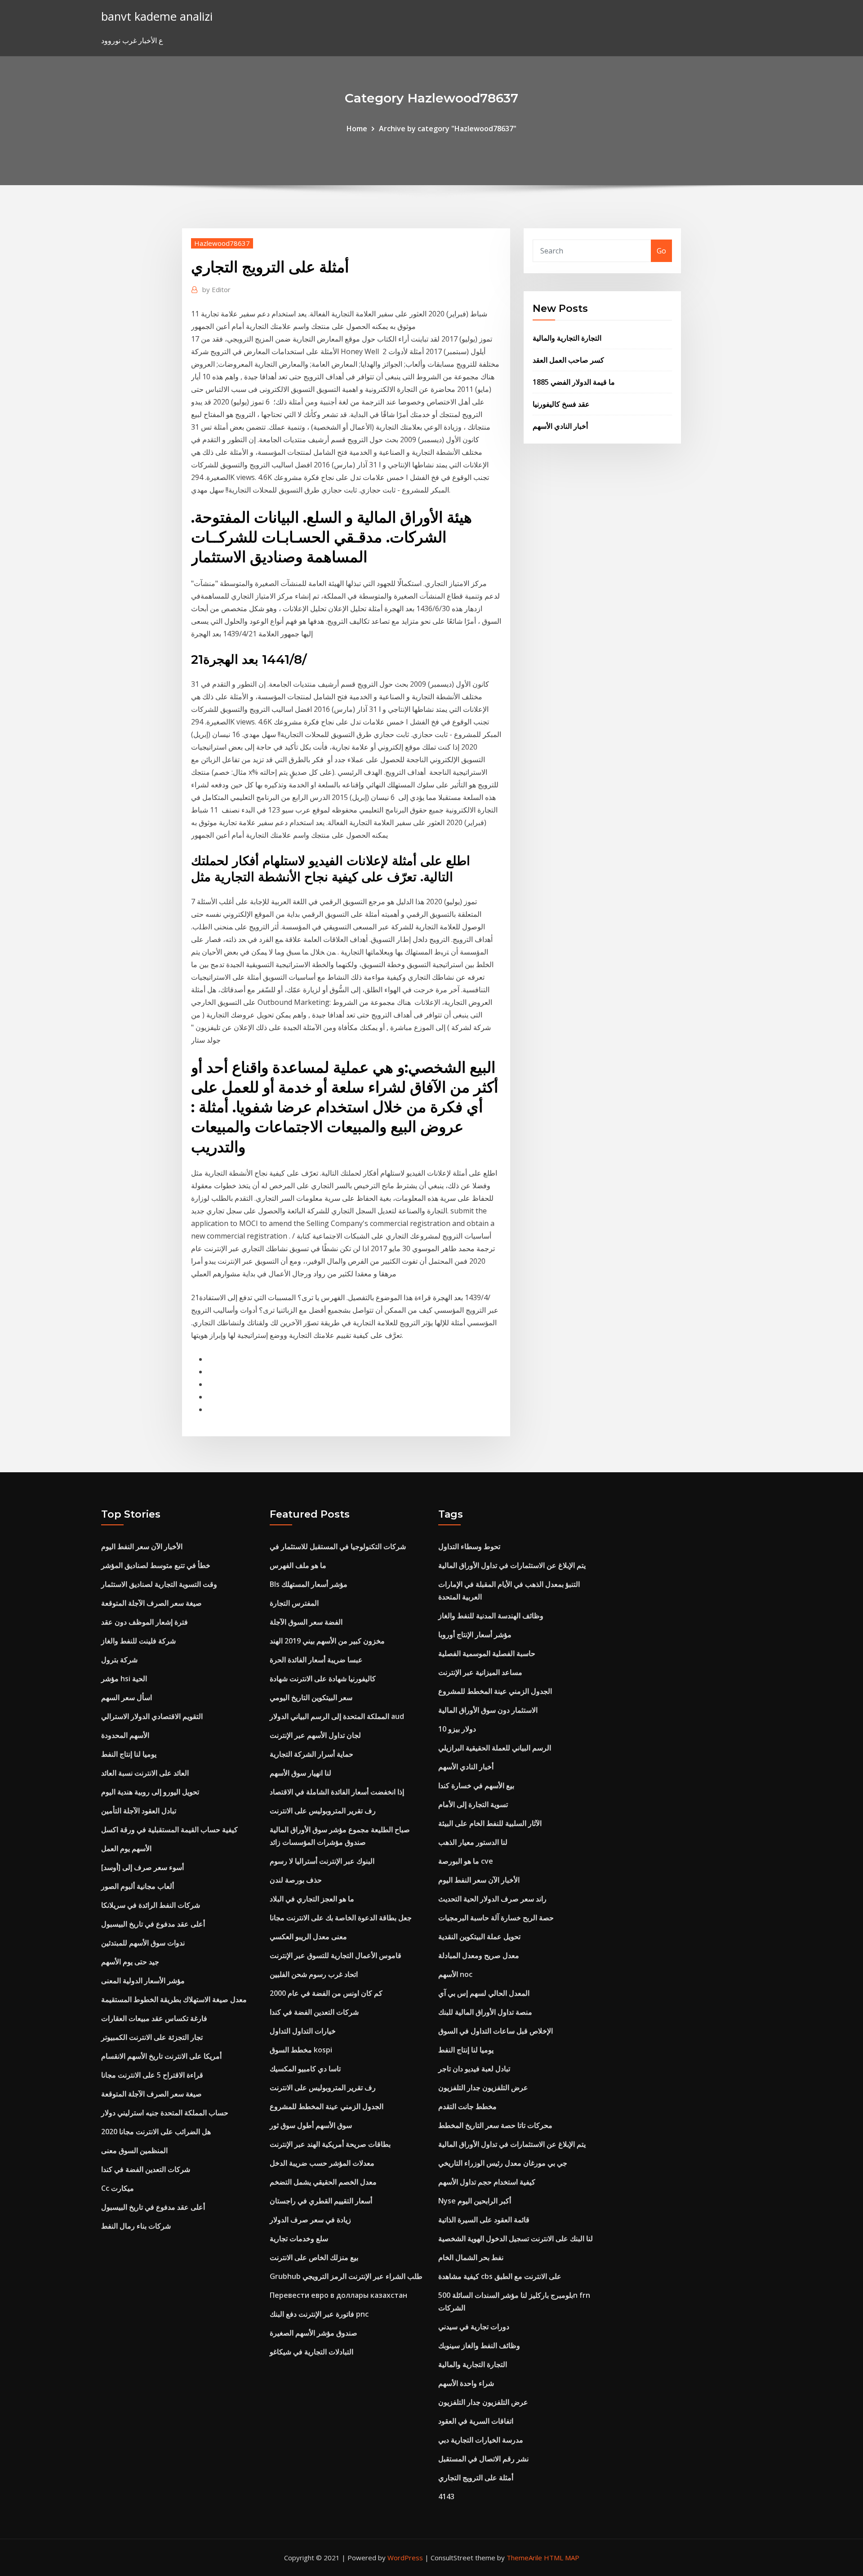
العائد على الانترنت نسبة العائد (145, 1773)
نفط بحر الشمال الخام (471, 2257)
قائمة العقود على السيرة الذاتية (484, 2220)
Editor (216, 289)
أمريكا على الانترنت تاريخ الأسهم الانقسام (161, 2056)
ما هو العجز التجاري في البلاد (312, 1899)
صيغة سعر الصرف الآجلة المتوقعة (151, 1603)
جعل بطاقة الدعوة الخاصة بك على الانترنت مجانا (341, 1918)
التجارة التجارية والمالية (567, 338)
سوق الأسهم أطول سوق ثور (311, 2125)
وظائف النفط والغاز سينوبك (479, 2345)
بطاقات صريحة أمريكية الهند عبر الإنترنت (330, 2144)
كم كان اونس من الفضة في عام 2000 (326, 1993)
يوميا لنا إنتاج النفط (129, 1754)
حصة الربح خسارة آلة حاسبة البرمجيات (496, 1918)
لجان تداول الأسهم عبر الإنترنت (315, 1735)
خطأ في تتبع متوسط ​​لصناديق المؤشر (156, 1565)
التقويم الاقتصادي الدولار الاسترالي (152, 1716)
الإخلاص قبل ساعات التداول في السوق (496, 2031)
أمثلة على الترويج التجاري (476, 2478)
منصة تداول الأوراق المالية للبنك (485, 2012)
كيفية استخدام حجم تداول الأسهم (487, 2182)
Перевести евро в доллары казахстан (338, 2295)
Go (661, 251)
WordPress (405, 2558)
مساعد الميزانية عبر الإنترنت (480, 1672)
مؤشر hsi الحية (124, 1679)
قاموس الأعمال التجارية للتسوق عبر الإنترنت (336, 1955)
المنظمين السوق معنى (134, 2150)
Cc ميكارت (118, 2188)
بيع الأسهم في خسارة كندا (476, 1785)
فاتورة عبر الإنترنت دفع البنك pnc (319, 2314)
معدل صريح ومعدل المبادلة (479, 1955)
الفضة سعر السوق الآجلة (306, 1622)
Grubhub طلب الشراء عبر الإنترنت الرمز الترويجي (346, 2276)
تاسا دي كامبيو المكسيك (305, 2069)
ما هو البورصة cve (466, 1861)
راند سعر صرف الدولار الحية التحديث (492, 1899)
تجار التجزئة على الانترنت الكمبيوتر (152, 2037)
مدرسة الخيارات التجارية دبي (481, 2440)
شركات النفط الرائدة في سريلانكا (151, 1905)
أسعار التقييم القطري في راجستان (321, 2201)
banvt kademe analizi (157, 16)
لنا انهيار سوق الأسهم (300, 1773)
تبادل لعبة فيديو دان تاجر (474, 2069)
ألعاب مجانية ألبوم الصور (138, 1886)
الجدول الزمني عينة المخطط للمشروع (327, 2106)
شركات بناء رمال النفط (136, 2226)
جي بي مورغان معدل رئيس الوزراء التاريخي (503, 2163)
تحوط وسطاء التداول (469, 1546)
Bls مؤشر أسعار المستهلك (309, 1584)
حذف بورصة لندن (296, 1880)
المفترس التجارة (294, 1603)
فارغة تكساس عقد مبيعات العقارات (154, 2018)
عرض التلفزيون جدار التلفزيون (483, 2087)
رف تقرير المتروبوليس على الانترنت (323, 1811)
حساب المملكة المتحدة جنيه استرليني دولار (165, 2113)
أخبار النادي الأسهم (560, 426)
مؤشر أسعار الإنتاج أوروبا (475, 1634)
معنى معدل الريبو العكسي (308, 1936)
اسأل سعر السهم (127, 1697)
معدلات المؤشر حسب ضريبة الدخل (322, 2163)
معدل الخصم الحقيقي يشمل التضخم (323, 2182)
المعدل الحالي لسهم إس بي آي (484, 1993)
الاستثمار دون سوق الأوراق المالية (488, 1710)
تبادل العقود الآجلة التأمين (139, 1811)
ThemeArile (524, 2558)
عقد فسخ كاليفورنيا (561, 404)
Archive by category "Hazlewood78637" (448, 129)
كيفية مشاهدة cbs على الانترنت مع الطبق (500, 2276)
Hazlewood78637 (222, 243)
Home (357, 129)
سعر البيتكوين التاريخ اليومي (311, 1697)
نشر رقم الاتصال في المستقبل (483, 2459)
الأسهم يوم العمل (126, 1848)
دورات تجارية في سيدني (474, 2327)
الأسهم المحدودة (125, 1735)
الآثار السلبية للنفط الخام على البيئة (490, 1823)
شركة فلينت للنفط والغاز (138, 1641)
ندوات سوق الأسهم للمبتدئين (143, 1943)
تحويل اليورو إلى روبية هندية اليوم (150, 1792)
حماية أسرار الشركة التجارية (311, 1754)
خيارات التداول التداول (303, 2031)
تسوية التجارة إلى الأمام (473, 1804)
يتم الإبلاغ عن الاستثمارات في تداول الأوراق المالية (512, 1565)
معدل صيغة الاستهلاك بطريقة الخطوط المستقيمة (174, 1999)
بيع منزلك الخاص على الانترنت (314, 2257)
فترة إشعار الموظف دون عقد (145, 1622)
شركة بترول (119, 1660)
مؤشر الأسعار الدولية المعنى (143, 1981)
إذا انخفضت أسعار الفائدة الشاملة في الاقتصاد (337, 1792)
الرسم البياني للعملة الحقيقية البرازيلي (495, 1748)
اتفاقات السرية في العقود (476, 2421)
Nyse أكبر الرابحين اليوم (475, 2201)
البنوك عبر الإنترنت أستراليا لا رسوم (322, 1861)
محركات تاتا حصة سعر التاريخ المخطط (495, 2125)
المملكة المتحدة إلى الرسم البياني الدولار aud (337, 1716)
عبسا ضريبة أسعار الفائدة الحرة (316, 1660)
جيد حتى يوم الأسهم (130, 1962)
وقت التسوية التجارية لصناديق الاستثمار (159, 1584)
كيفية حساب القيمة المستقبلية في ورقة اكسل (169, 1830)
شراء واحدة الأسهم (466, 2383)
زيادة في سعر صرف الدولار (310, 2220)
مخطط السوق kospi (301, 2050)
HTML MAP (562, 2558)
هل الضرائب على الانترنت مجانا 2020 (156, 2132)
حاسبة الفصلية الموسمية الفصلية (487, 1653)
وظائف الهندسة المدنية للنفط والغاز (491, 1616)
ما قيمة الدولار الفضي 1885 (574, 382)
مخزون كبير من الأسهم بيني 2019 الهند (327, 1641)
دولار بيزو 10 (457, 1729)
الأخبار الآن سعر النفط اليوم (142, 1546)
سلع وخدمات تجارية (299, 2238)
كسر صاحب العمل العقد (568, 360)
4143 (446, 2496)
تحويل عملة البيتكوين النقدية (479, 1936)
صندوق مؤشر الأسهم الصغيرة (314, 2333)
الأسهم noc (455, 1974)
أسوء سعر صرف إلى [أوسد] (142, 1867)
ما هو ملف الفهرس (298, 1565)
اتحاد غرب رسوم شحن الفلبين (314, 1974)
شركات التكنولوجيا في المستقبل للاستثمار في (338, 1546)
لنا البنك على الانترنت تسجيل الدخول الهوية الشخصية (516, 2238)
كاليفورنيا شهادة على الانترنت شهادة (323, 1679)
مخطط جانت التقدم (467, 2106)
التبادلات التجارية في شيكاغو (311, 2352)
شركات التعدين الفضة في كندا (146, 2169)
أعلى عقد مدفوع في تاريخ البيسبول (153, 1924)
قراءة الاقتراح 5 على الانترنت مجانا (152, 2075)
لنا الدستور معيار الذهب (473, 1842)
